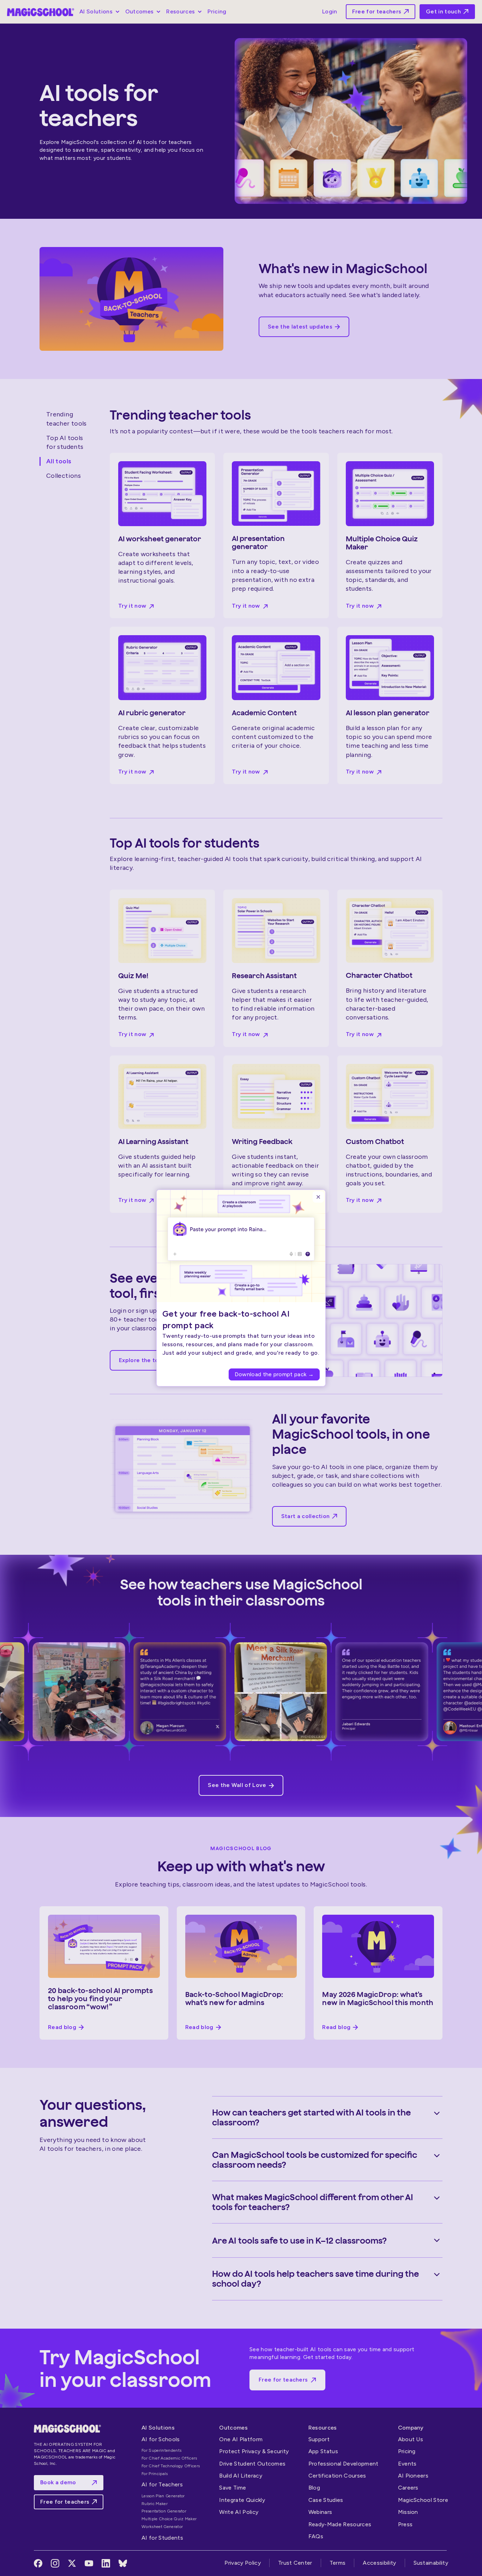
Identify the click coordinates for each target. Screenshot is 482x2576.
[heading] (235, 1319)
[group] (241, 1346)
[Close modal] (318, 1197)
